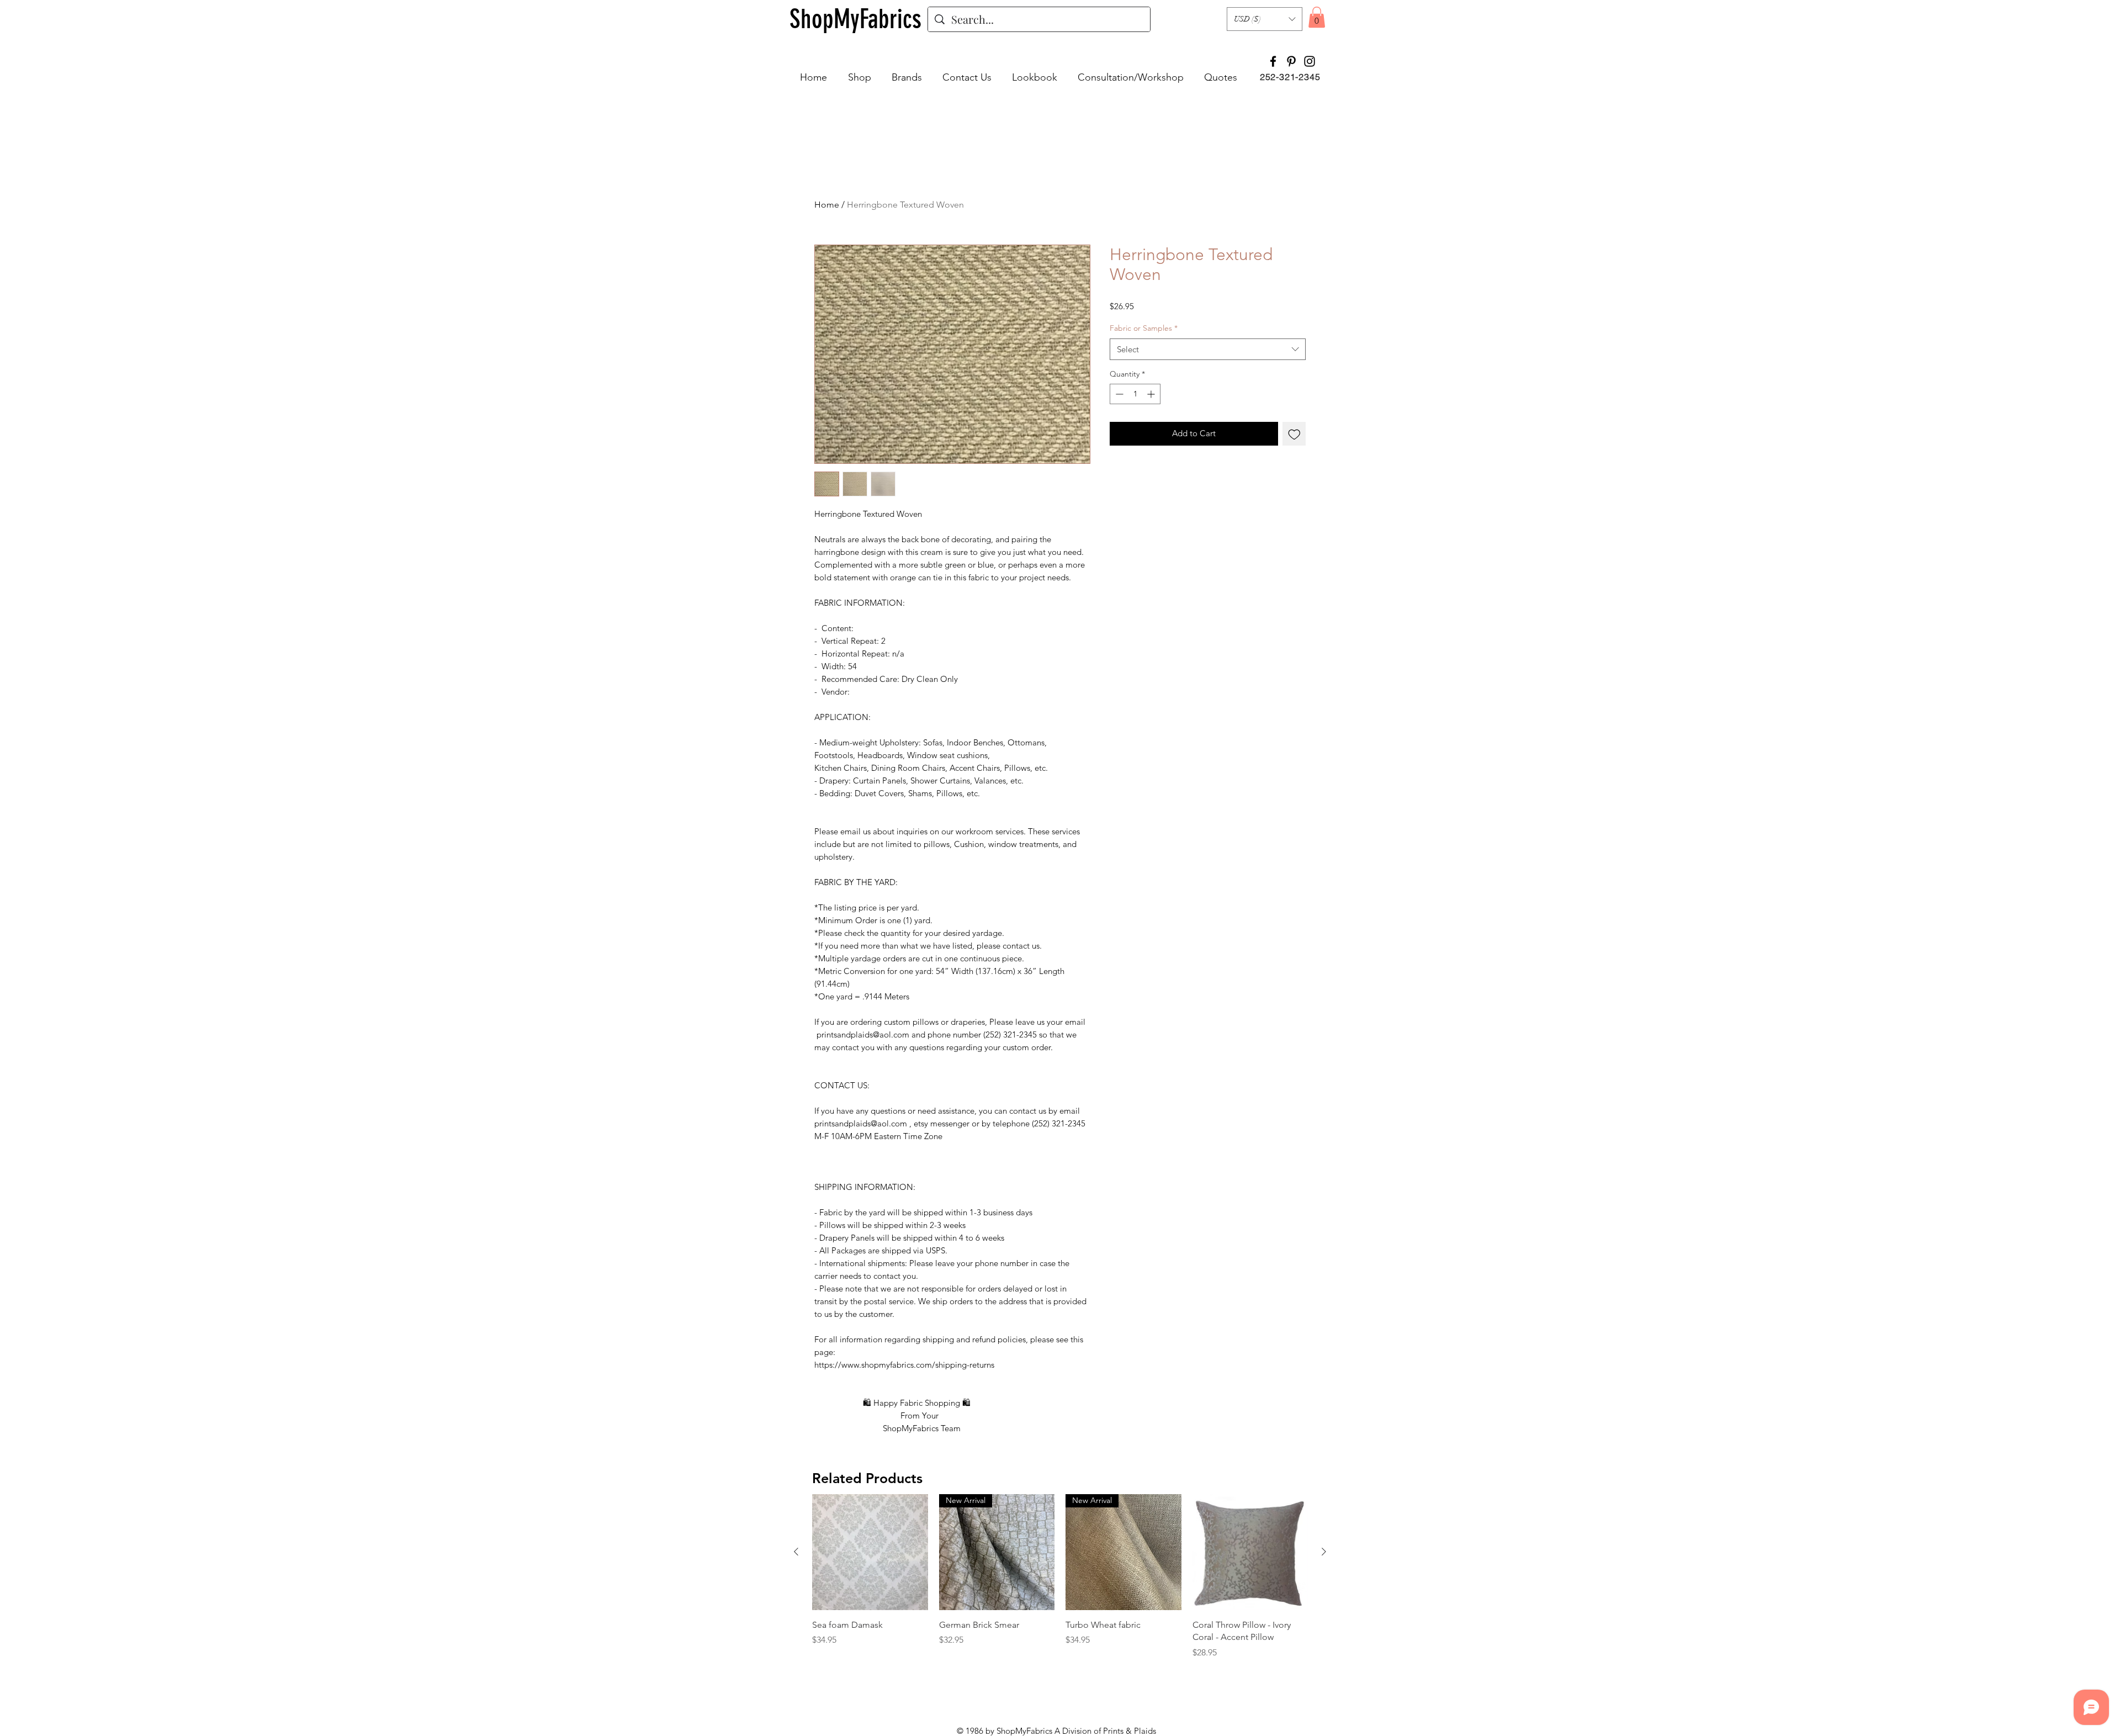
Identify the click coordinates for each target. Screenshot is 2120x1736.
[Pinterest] (1291, 61)
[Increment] (1152, 394)
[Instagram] (1310, 61)
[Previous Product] (796, 1552)
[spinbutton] (1135, 394)
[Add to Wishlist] (1294, 434)
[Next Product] (1324, 1552)
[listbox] (1265, 19)
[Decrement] (1118, 394)
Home (827, 205)
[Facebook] (1273, 61)
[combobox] (1208, 349)
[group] (1060, 1576)
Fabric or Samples (1144, 328)
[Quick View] (870, 1552)
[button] (1265, 19)
